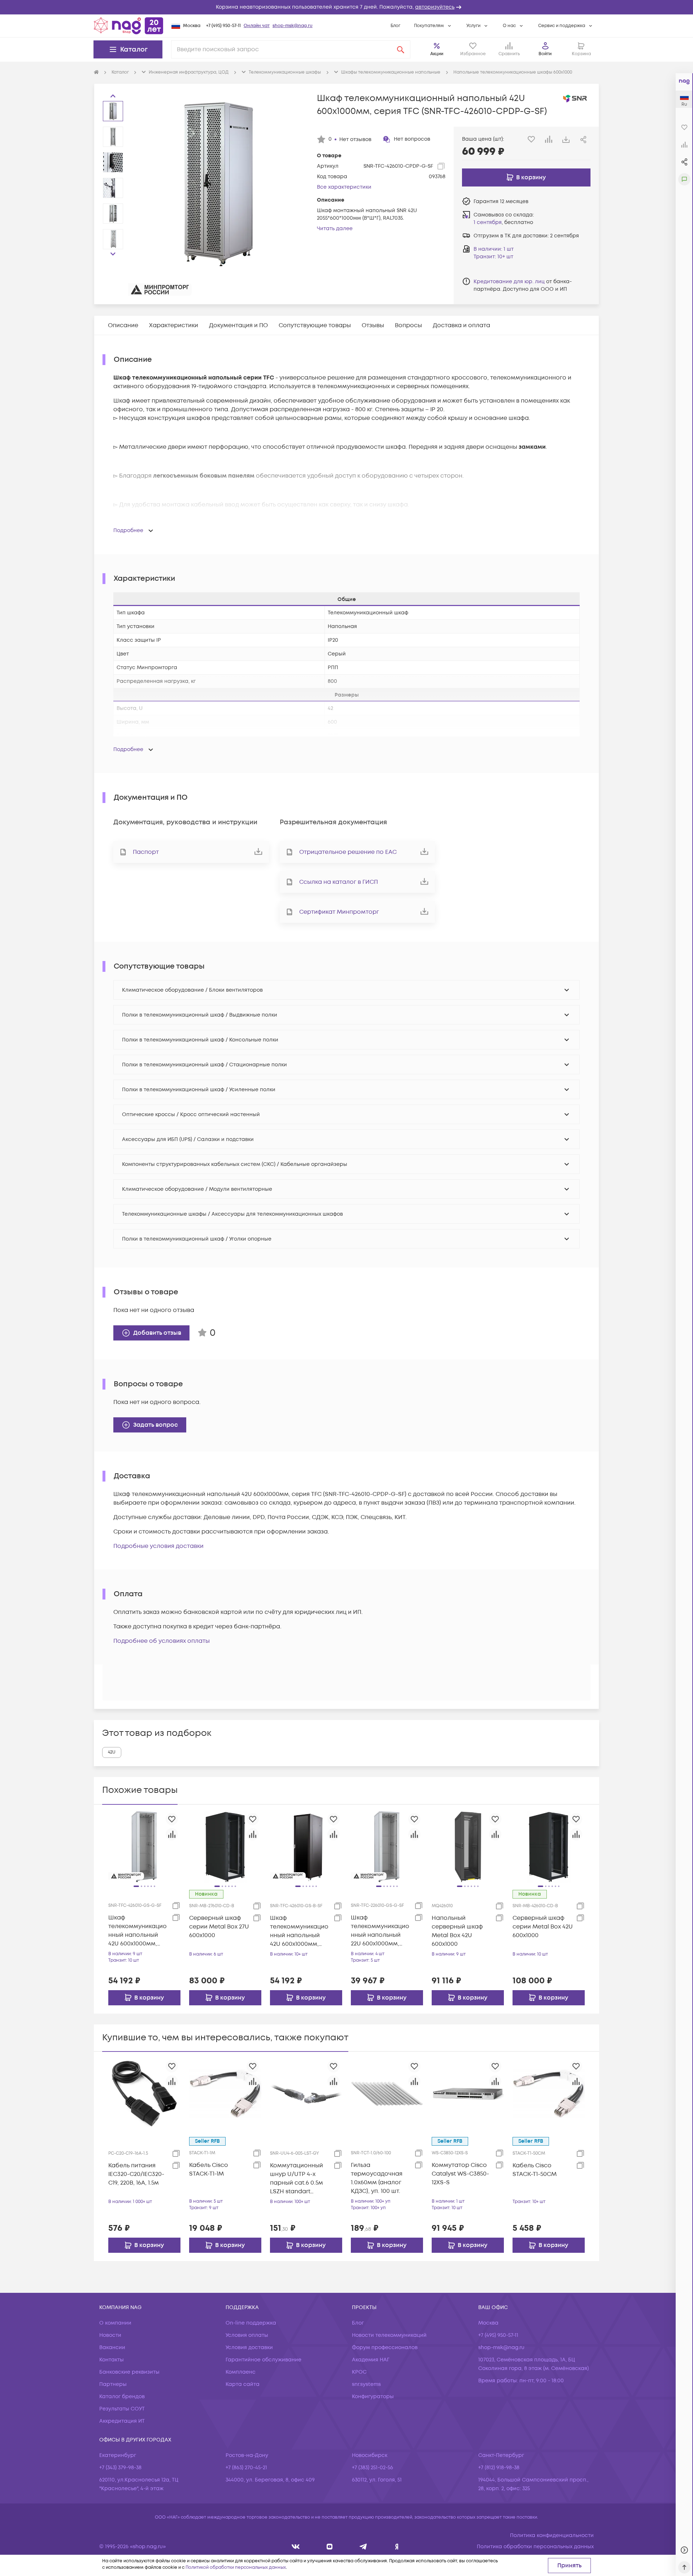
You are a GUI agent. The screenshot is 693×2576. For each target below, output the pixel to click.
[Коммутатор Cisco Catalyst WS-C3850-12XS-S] (468, 2094)
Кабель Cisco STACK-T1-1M (209, 2169)
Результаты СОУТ (122, 2409)
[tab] (123, 325)
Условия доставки (249, 2347)
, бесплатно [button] (503, 222)
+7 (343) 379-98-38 (120, 2468)
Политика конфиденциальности (552, 2535)
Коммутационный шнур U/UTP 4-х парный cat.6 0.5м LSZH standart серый (297, 2179)
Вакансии (112, 2347)
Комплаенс (241, 2372)
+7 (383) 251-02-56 (372, 2468)
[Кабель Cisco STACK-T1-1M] (225, 2094)
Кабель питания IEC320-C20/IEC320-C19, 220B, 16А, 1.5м (136, 2174)
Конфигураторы (373, 2397)
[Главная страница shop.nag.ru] (128, 26)
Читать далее (335, 229)
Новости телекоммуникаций (389, 2335)
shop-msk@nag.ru (293, 26)
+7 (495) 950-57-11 (223, 26)
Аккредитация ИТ (122, 2421)
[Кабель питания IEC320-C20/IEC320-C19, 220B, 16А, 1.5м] (144, 2094)
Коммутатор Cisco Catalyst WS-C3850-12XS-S (460, 2174)
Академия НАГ (371, 2360)
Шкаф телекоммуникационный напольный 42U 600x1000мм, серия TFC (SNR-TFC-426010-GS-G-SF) (138, 1931)
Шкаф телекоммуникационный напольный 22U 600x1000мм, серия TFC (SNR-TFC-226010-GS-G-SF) (381, 1931)
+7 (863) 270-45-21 (246, 2468)
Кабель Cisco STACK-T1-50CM (535, 2170)
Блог (395, 26)
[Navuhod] (330, 2547)
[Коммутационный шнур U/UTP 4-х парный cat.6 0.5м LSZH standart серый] (306, 2094)
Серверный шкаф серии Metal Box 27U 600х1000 (219, 1927)
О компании (115, 2323)
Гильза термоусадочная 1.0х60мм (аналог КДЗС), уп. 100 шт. (377, 2178)
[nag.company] (296, 2547)
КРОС (359, 2372)
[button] (346, 7)
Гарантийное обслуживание (263, 2360)
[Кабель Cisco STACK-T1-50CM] (549, 2094)
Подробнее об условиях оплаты (162, 1641)
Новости (110, 2335)
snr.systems (366, 2384)
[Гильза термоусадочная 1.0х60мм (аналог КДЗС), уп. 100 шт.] (387, 2094)
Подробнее (128, 530)
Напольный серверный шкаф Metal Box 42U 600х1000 (457, 1931)
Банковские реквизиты (129, 2372)
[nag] (397, 2547)
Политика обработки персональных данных (535, 2547)
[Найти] (401, 49)
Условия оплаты (247, 2335)
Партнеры (113, 2384)
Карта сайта (243, 2384)
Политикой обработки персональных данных (236, 2568)
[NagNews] (363, 2547)
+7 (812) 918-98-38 (499, 2468)
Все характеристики (344, 187)
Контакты (112, 2360)
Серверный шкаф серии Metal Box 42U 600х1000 (543, 1927)
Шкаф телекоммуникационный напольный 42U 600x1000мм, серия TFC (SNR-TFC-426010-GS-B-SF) (300, 1931)
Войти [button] (545, 54)
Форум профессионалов (385, 2347)
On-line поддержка (251, 2323)
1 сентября (488, 222)
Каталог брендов (122, 2397)
